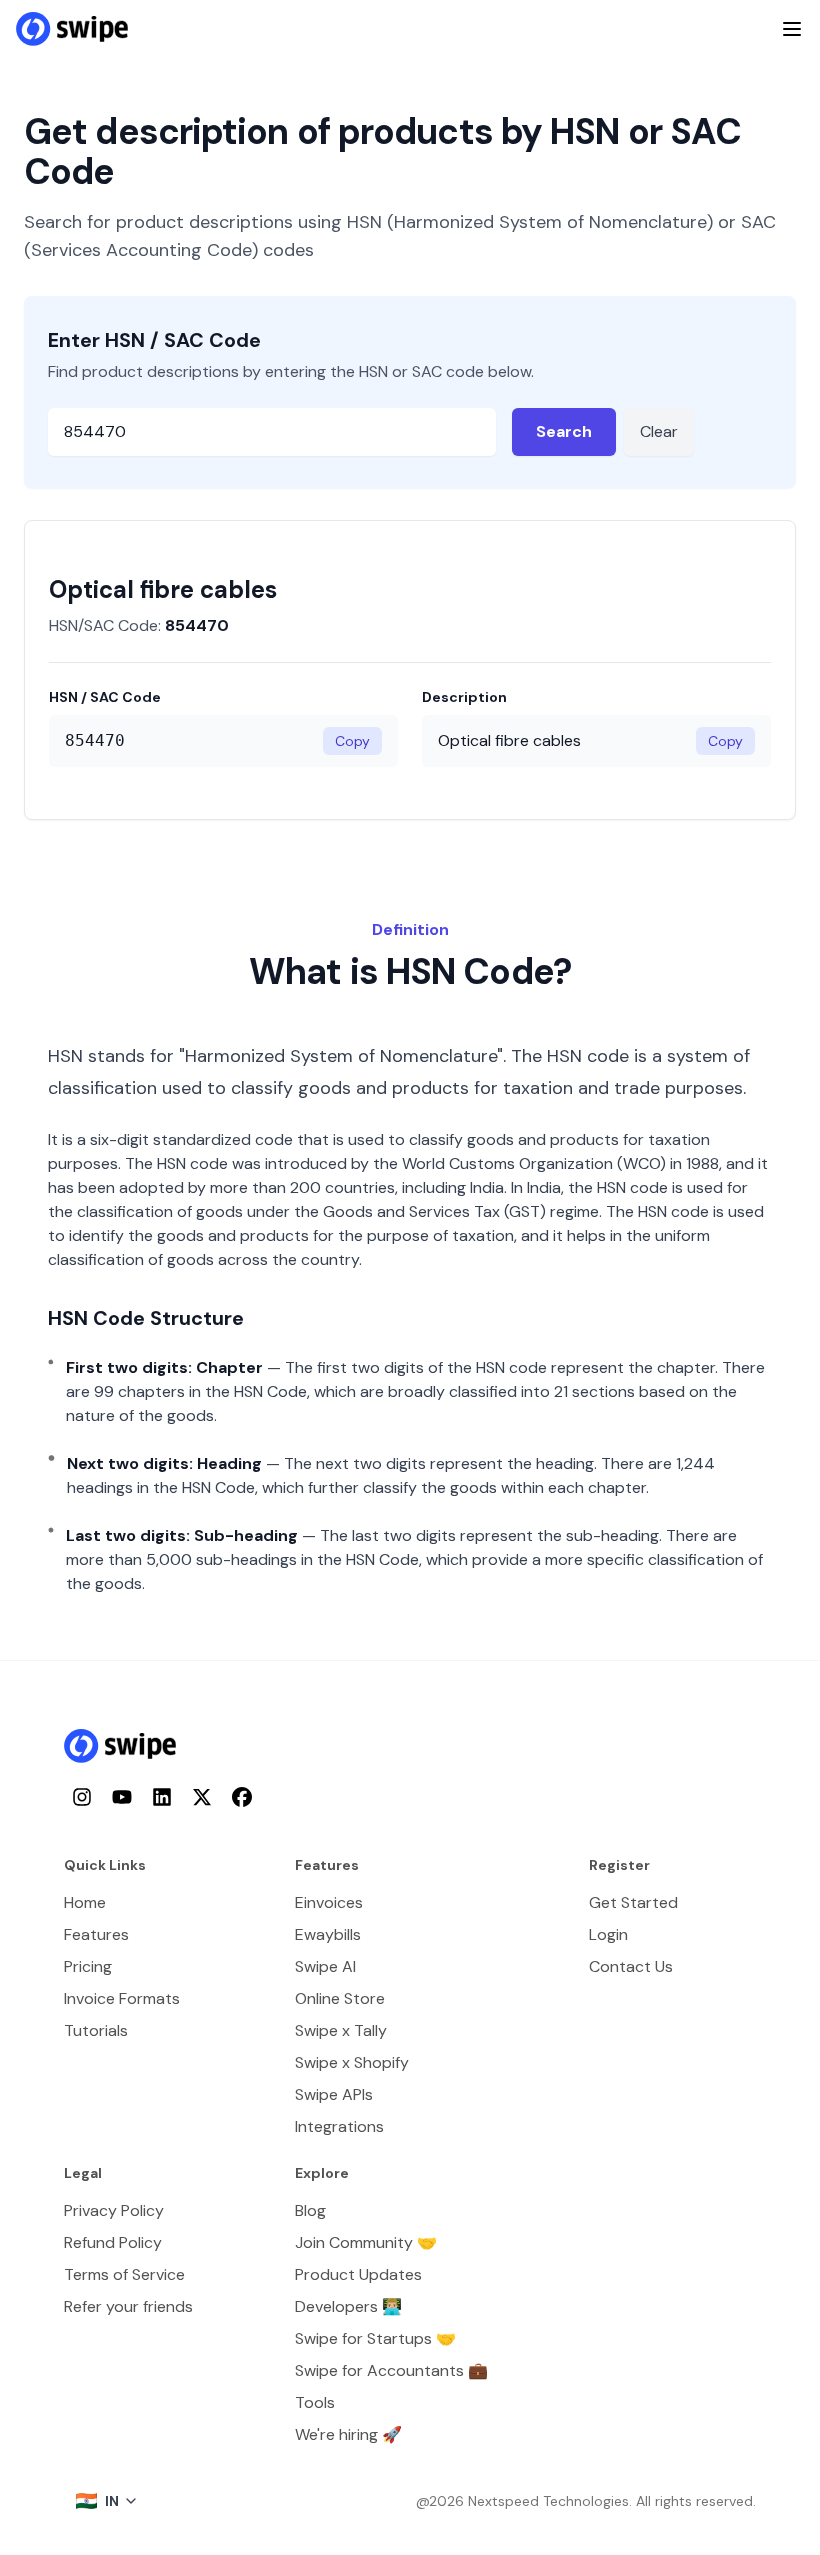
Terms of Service (124, 2274)
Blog (310, 2210)
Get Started (633, 1902)
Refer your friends (128, 2306)
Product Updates (358, 2274)
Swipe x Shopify (352, 2062)
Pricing (88, 1966)
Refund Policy (113, 2242)
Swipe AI (325, 1966)
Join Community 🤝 (366, 2242)
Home (85, 1902)
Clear (659, 431)
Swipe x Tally (341, 2030)
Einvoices (329, 1902)
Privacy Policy (114, 2210)
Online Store (340, 1998)
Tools (315, 2402)
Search (564, 431)
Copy (352, 741)
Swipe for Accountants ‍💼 (391, 2370)
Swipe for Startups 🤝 (375, 2338)
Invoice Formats (122, 1998)
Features (96, 1934)
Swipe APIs (334, 2094)
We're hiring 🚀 (348, 2434)
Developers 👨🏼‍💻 (348, 2306)
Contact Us (631, 1966)
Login (608, 1934)
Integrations (339, 2126)
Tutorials (96, 2030)
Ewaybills (328, 1934)
